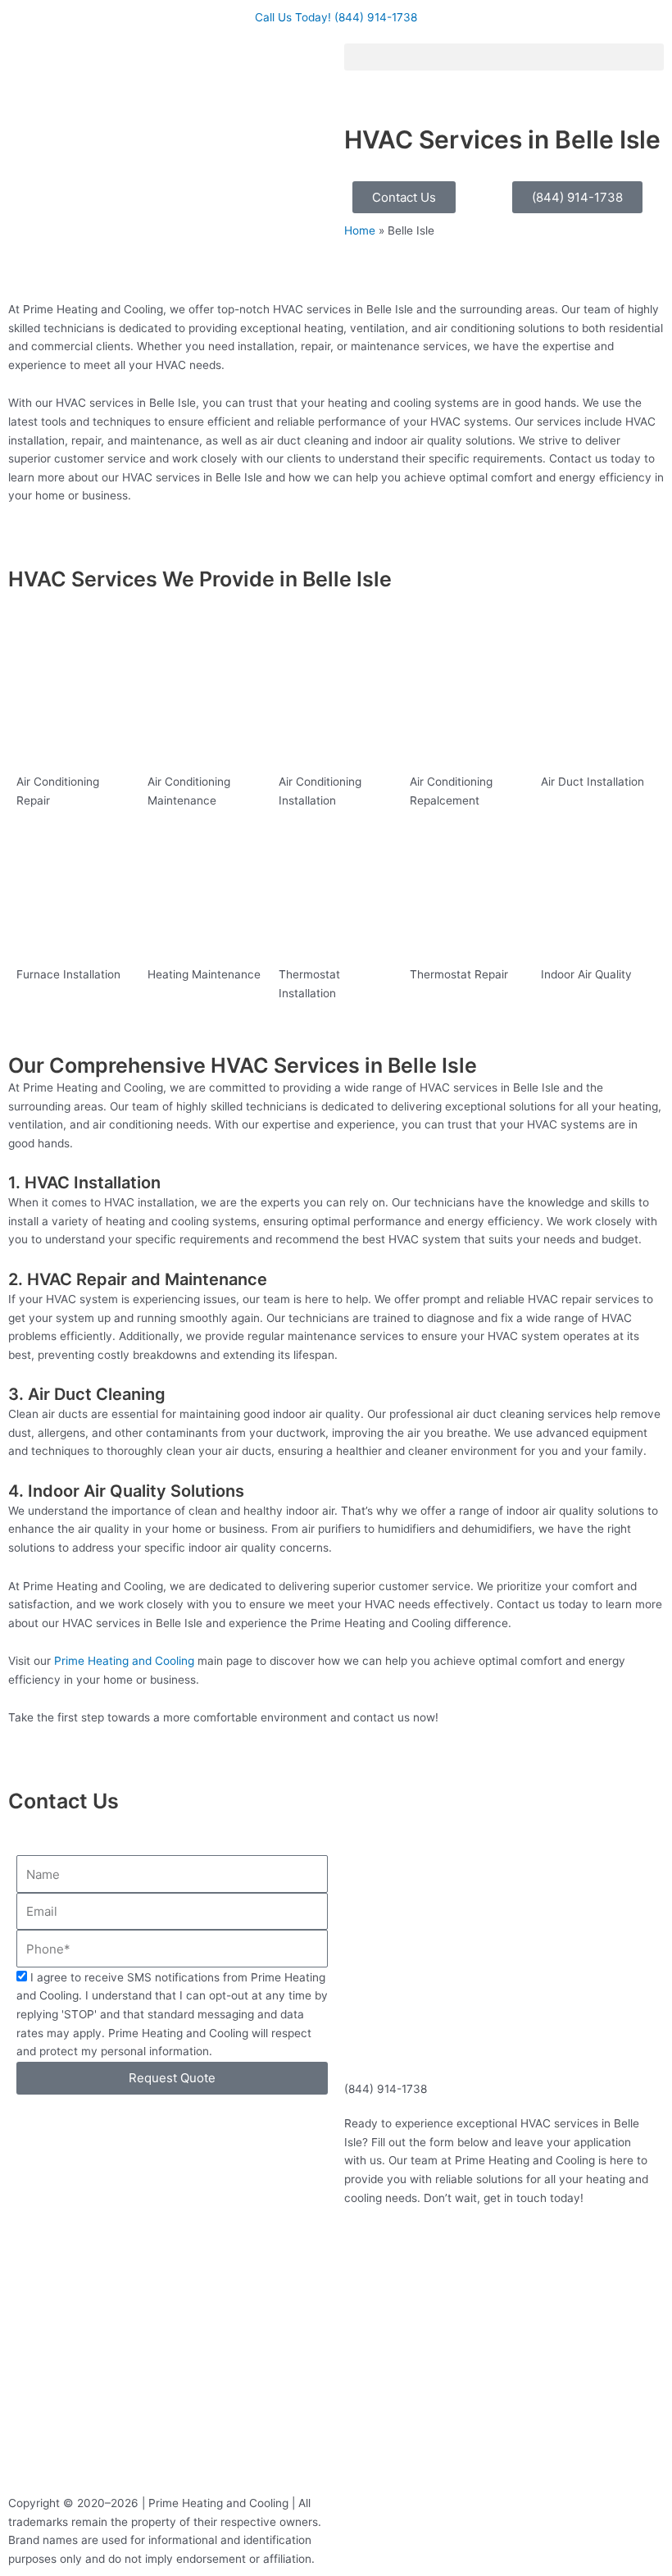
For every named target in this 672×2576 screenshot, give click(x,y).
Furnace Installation (68, 974)
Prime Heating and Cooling (124, 1661)
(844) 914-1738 (386, 2089)
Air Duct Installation (593, 782)
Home (360, 230)
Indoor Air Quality (586, 974)
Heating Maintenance (204, 974)
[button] (504, 57)
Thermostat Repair (459, 974)
